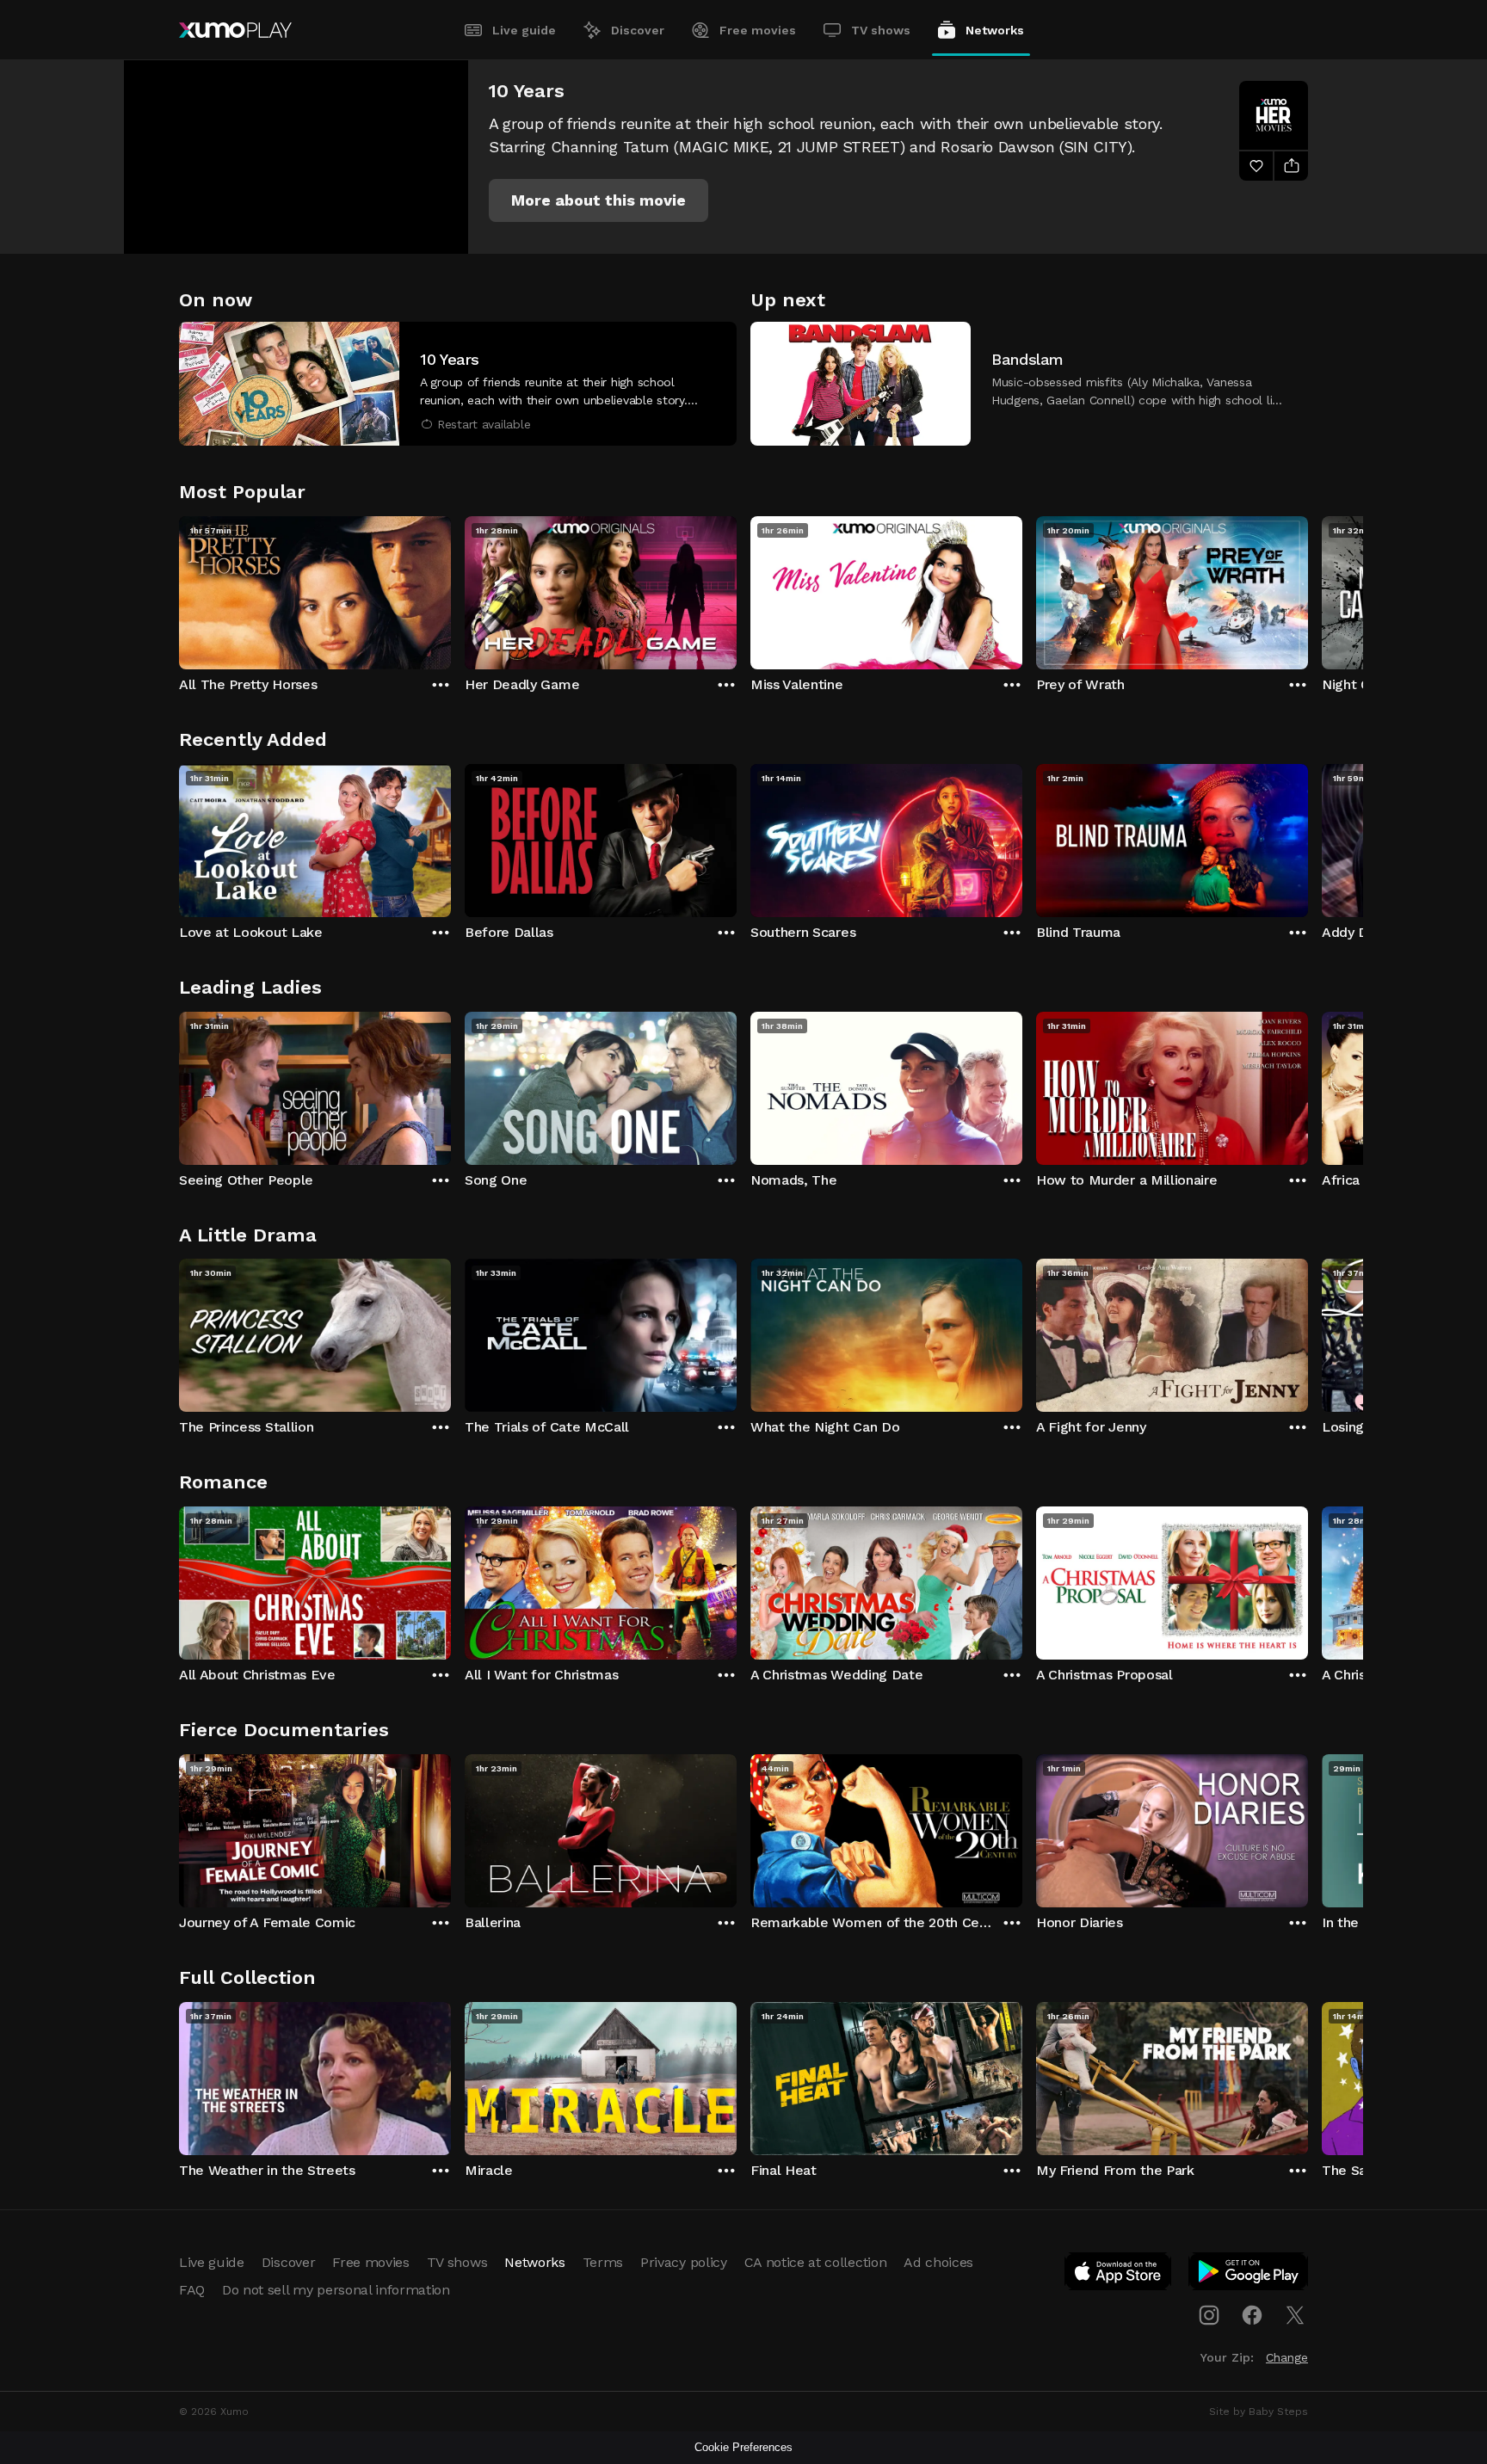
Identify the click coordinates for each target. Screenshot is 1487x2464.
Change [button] (1287, 2357)
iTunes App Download (1119, 2275)
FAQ (192, 2290)
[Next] (1308, 588)
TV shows (881, 30)
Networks (995, 30)
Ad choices (938, 2262)
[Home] (235, 30)
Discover (638, 30)
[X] (1295, 2315)
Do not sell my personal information (336, 2290)
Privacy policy (684, 2262)
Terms (603, 2262)
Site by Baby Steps (1259, 2412)
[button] (599, 200)
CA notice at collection (816, 2262)
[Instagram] (1209, 2315)
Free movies (758, 30)
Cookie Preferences (743, 2447)
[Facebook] (1252, 2315)
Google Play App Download (1249, 2275)
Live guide (524, 30)
